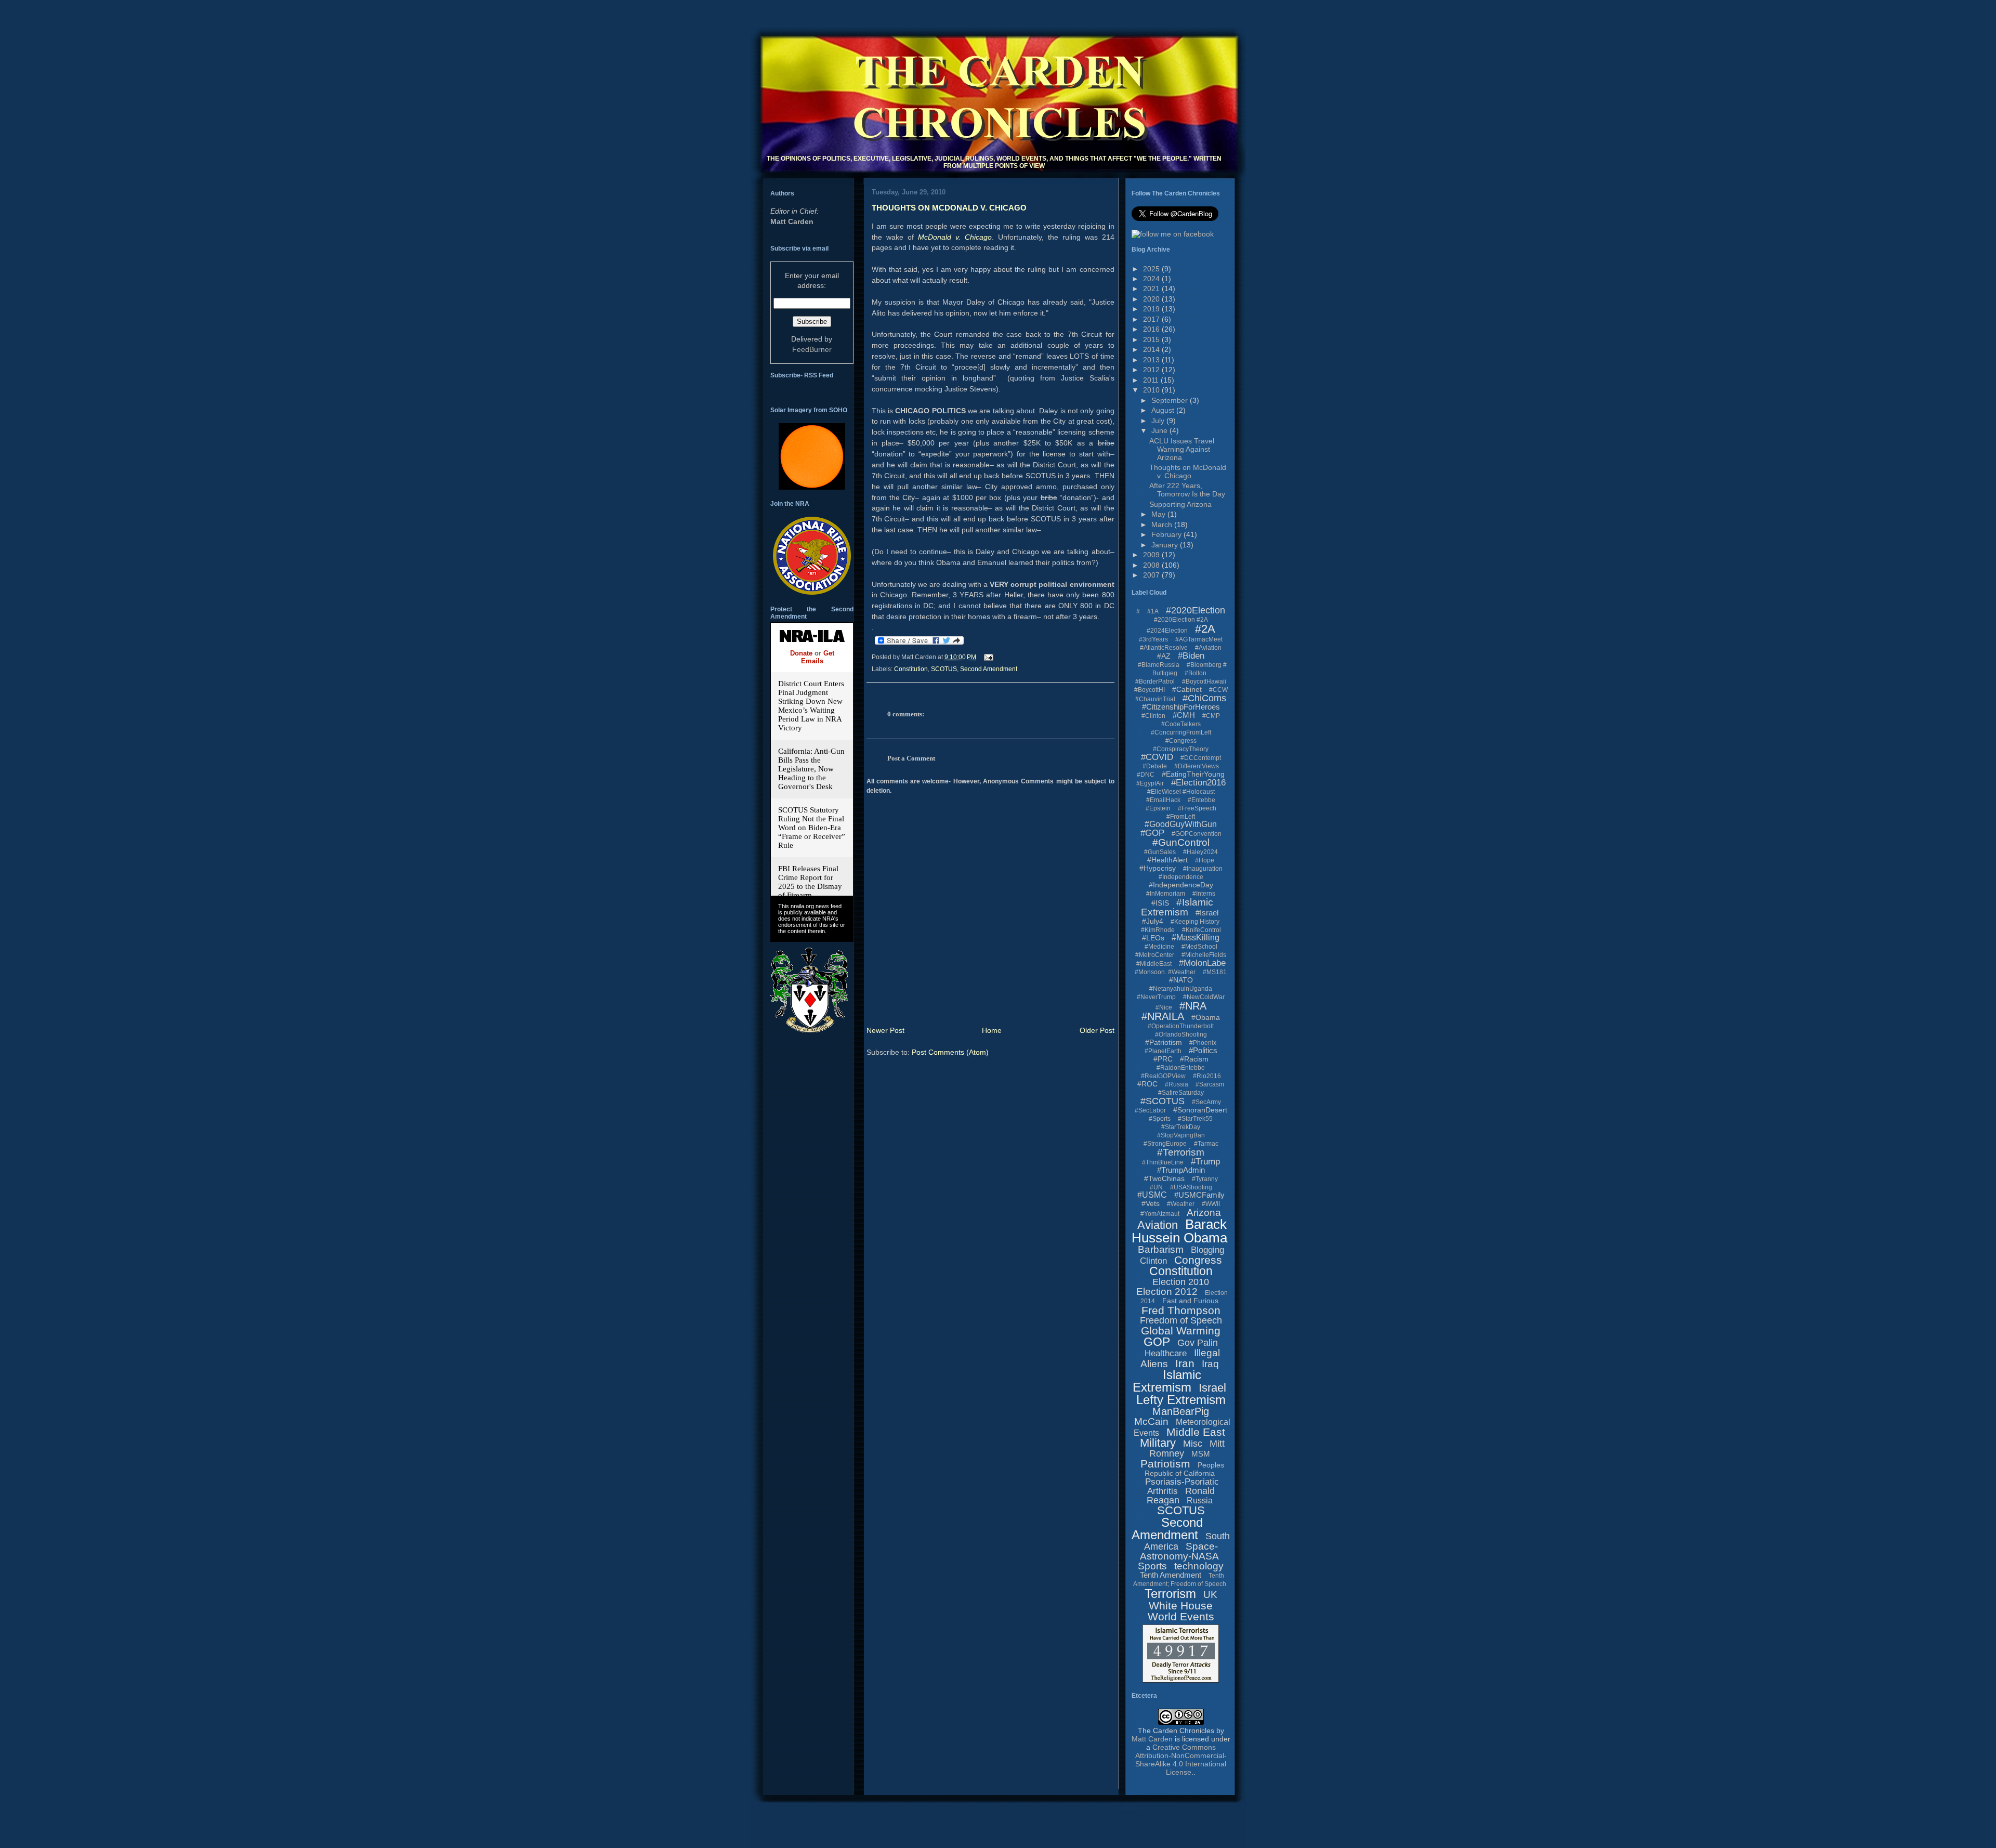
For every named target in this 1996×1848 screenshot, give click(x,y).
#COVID (1157, 757)
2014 (1152, 349)
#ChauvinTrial (1155, 699)
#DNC (1146, 775)
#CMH (1184, 715)
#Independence (1181, 877)
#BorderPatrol (1155, 681)
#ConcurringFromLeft (1181, 732)
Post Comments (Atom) (950, 1052)
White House (1181, 1605)
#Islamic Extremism (1177, 907)
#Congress (1181, 741)
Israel (1212, 1388)
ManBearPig (1181, 1411)
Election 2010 (1181, 1282)
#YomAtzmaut (1160, 1214)
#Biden (1191, 656)
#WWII (1211, 1204)
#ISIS (1160, 903)
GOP (1157, 1342)
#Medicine (1159, 947)
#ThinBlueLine (1163, 1162)
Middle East (1196, 1432)
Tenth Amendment (1171, 1575)
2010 (1152, 390)
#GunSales (1160, 852)
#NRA (1193, 1006)
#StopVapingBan (1181, 1135)
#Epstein (1158, 808)
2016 (1152, 329)
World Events (1181, 1616)
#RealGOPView (1163, 1076)
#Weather (1181, 1204)
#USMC (1152, 1195)
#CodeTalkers (1181, 724)
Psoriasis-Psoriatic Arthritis (1182, 1486)
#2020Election (1196, 610)
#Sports (1160, 1119)
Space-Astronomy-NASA (1179, 1551)
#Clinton (1153, 716)
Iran (1185, 1363)
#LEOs (1153, 938)
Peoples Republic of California (1184, 1469)
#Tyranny (1205, 1179)
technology (1199, 1566)
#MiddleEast (1154, 964)
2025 (1152, 269)
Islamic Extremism (1167, 1381)
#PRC (1163, 1059)
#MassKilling (1196, 938)
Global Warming (1181, 1331)
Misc (1193, 1444)
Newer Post (885, 1030)
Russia (1200, 1500)
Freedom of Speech (1181, 1320)
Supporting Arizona (1180, 504)
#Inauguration (1203, 869)
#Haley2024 (1200, 852)
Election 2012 (1167, 1292)
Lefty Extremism (1181, 1400)
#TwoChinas (1164, 1178)
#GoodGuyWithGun (1181, 824)
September (1171, 400)
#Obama (1206, 1017)
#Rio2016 (1207, 1076)
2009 (1152, 555)
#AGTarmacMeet (1199, 639)
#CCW (1218, 690)
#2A (1205, 629)
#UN (1156, 1187)
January (1166, 545)
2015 (1152, 339)
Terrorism (1170, 1594)
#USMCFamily (1199, 1195)
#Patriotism (1164, 1042)
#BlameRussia (1159, 665)
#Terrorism (1181, 1152)
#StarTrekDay (1181, 1127)
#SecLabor (1150, 1110)
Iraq (1210, 1364)
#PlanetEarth (1163, 1051)
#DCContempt (1201, 758)
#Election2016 (1198, 783)
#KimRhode (1158, 930)
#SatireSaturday (1181, 1093)
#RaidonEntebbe (1181, 1068)
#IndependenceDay (1181, 885)
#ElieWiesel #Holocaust (1181, 792)
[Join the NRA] (812, 592)
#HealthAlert (1167, 860)
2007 (1152, 575)
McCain (1151, 1421)
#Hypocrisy (1158, 868)
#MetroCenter (1155, 955)
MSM (1201, 1454)
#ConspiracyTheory (1181, 749)
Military (1158, 1443)
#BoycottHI (1150, 690)
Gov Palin (1198, 1343)
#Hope (1205, 860)
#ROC (1147, 1084)
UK (1210, 1595)
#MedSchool (1199, 947)
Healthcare (1166, 1353)
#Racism (1194, 1059)
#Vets (1151, 1203)
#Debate (1155, 766)
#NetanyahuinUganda (1181, 989)
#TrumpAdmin (1181, 1170)
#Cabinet (1187, 689)
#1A (1153, 611)
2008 (1152, 565)
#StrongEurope (1165, 1144)
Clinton (1153, 1261)
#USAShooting (1191, 1187)
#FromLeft (1181, 817)
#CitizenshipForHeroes (1181, 707)
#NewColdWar (1204, 997)
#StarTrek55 (1195, 1119)
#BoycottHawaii (1204, 681)
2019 (1152, 309)
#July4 (1153, 921)
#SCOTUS (1163, 1101)
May (1159, 514)
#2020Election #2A (1181, 620)
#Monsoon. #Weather (1165, 972)
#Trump (1205, 1162)
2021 (1152, 289)
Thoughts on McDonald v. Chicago (949, 208)
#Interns (1204, 894)
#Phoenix (1203, 1043)
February (1167, 534)
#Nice (1164, 1007)
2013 (1152, 360)
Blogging (1207, 1250)
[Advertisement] (940, 1793)
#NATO (1181, 980)
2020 (1152, 299)
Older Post (1097, 1030)
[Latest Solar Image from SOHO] (812, 487)
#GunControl (1181, 842)
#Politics (1203, 1050)
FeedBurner (812, 349)
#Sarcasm (1210, 1084)
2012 (1152, 370)
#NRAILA (1163, 1016)
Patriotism (1165, 1464)
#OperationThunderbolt (1181, 1026)
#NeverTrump (1156, 997)
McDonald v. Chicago (955, 237)
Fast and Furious (1190, 1301)
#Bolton (1196, 673)
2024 (1152, 279)
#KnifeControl (1201, 930)
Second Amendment (989, 669)
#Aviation (1208, 648)
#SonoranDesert (1200, 1110)
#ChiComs (1204, 698)
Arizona (1204, 1213)
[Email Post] (987, 657)
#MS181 (1215, 972)
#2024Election (1167, 631)
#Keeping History (1195, 922)
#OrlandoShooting (1181, 1034)
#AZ (1164, 656)
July (1159, 421)
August (1164, 410)
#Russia (1177, 1084)
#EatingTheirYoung (1193, 774)
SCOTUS (944, 669)
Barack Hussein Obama (1179, 1231)
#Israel (1207, 913)
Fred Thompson (1181, 1310)
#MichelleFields (1204, 955)
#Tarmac (1206, 1144)
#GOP (1152, 833)
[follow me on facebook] (1173, 234)
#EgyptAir (1150, 783)
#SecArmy (1206, 1102)
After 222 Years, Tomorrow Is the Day (1187, 490)
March (1163, 525)
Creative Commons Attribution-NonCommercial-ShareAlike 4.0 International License (1181, 1760)
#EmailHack (1163, 800)
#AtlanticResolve (1164, 648)
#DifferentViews (1197, 766)
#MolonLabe (1202, 963)
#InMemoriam (1166, 894)
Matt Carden (792, 221)
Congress (1198, 1260)
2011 (1152, 380)
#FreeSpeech (1197, 808)
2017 (1152, 319)
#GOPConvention (1197, 834)
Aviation (1158, 1225)
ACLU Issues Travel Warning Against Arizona (1182, 449)
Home (992, 1030)
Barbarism (1161, 1249)
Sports (1152, 1566)
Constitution (911, 669)
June (1160, 430)
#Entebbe (1201, 800)
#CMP (1211, 716)
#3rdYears (1153, 639)
